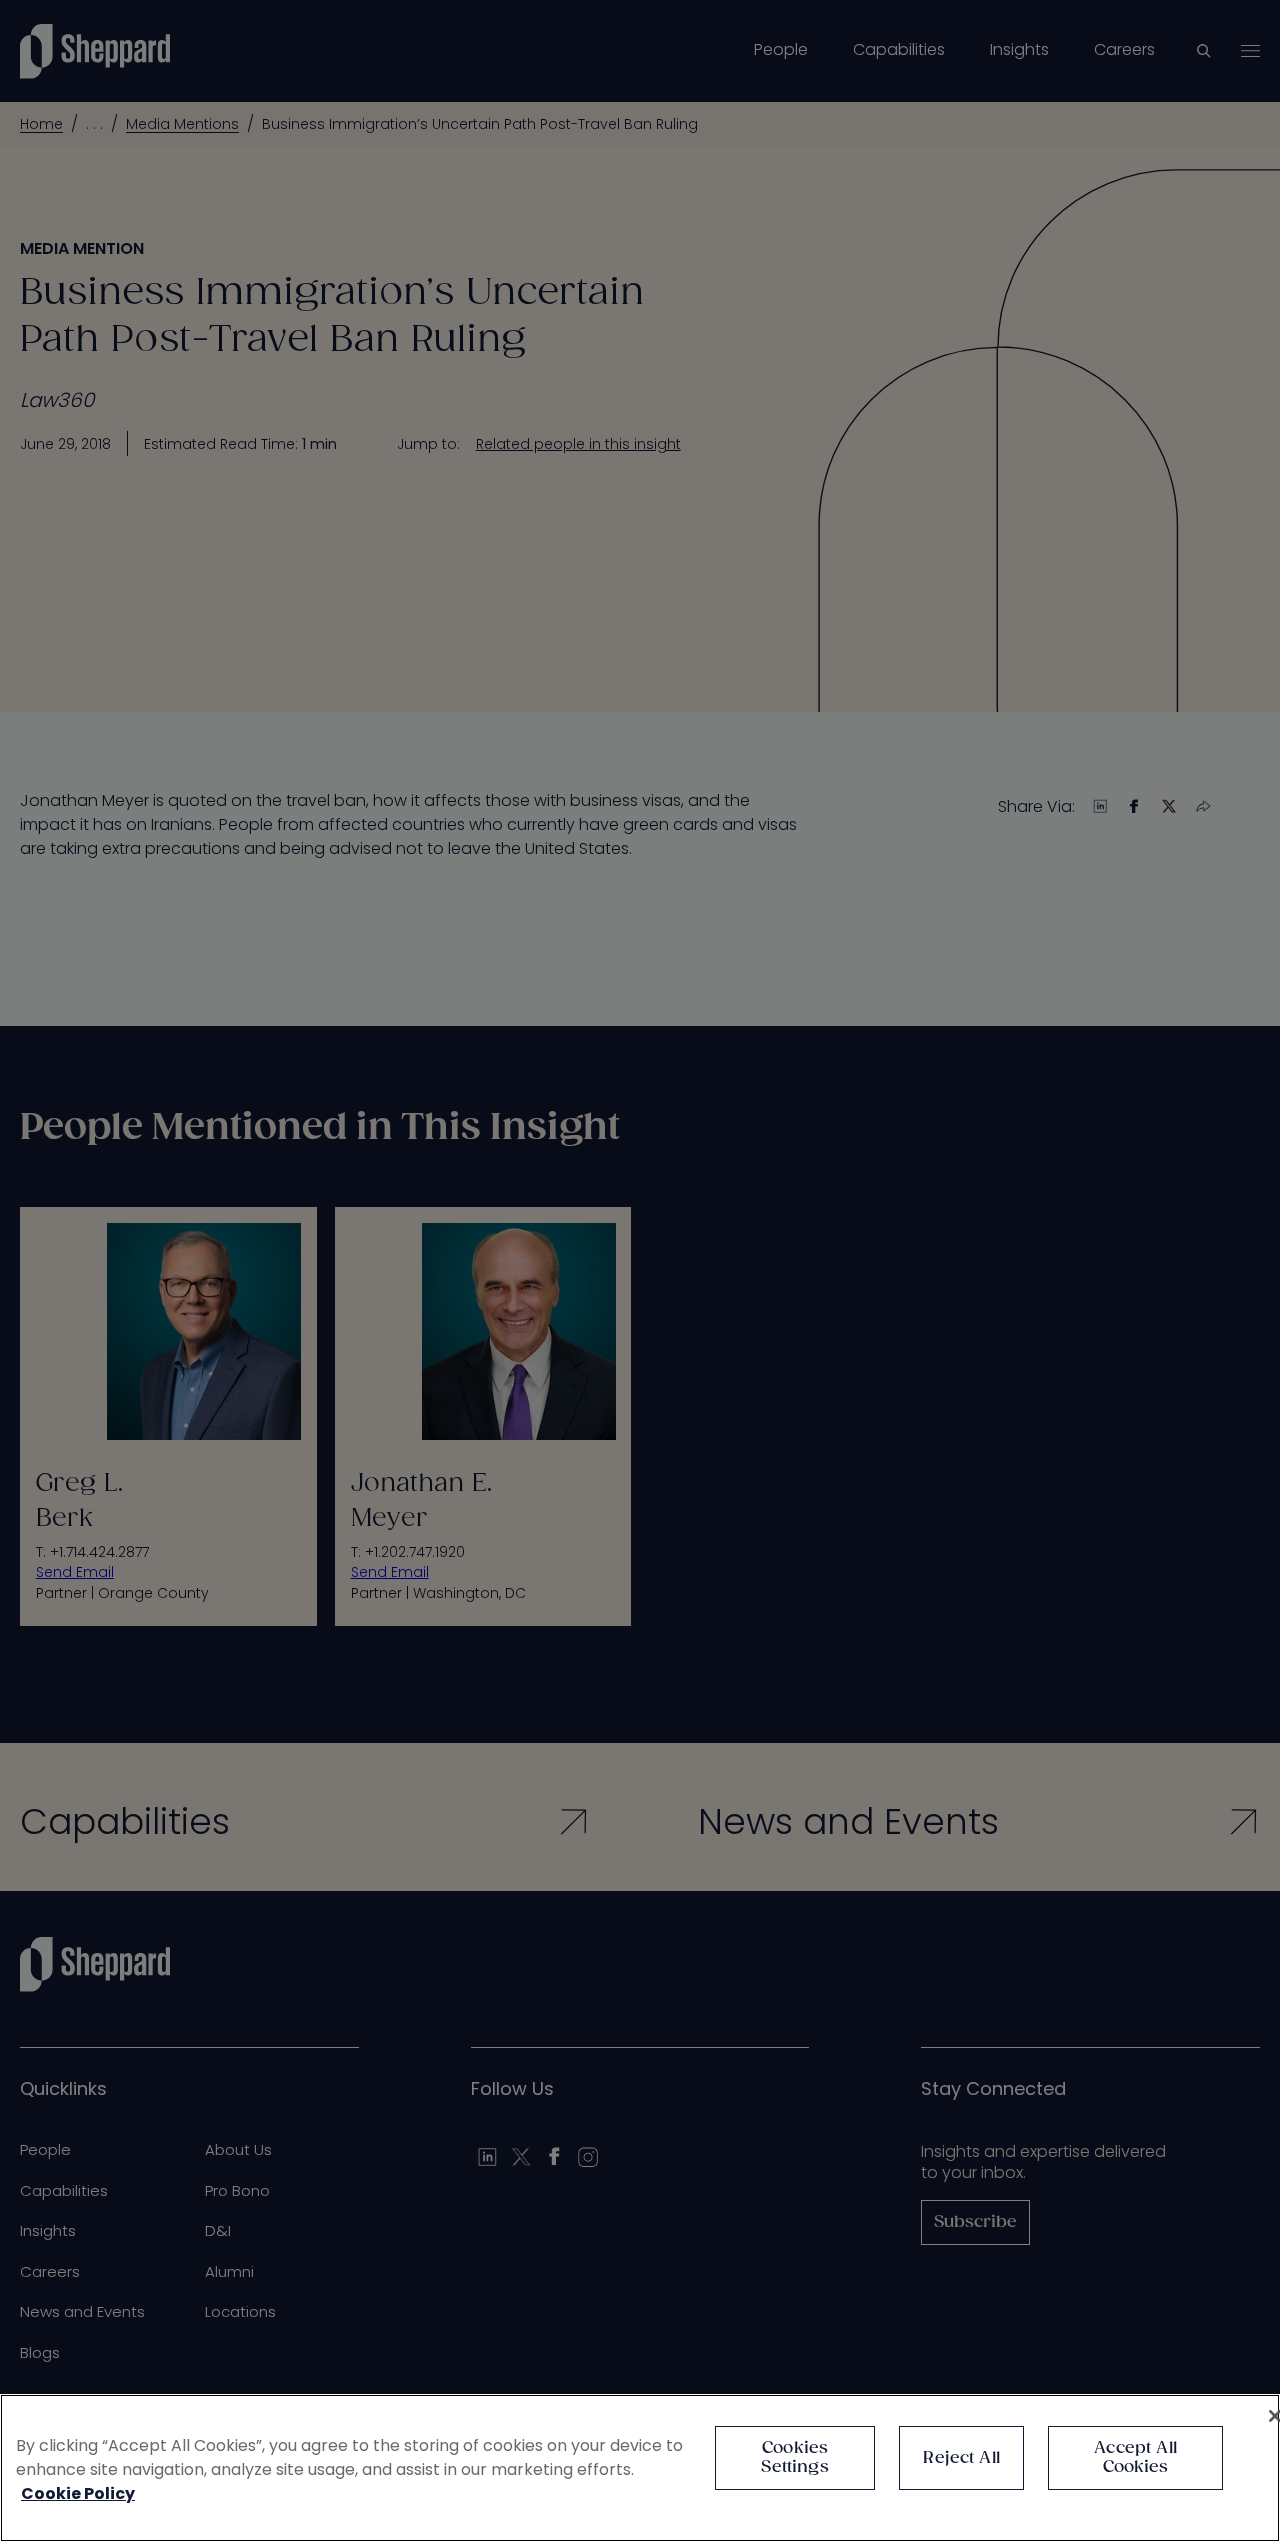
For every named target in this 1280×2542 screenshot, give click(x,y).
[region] (640, 2468)
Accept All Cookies (1135, 2458)
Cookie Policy (78, 2493)
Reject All (961, 2458)
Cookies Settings (794, 2458)
